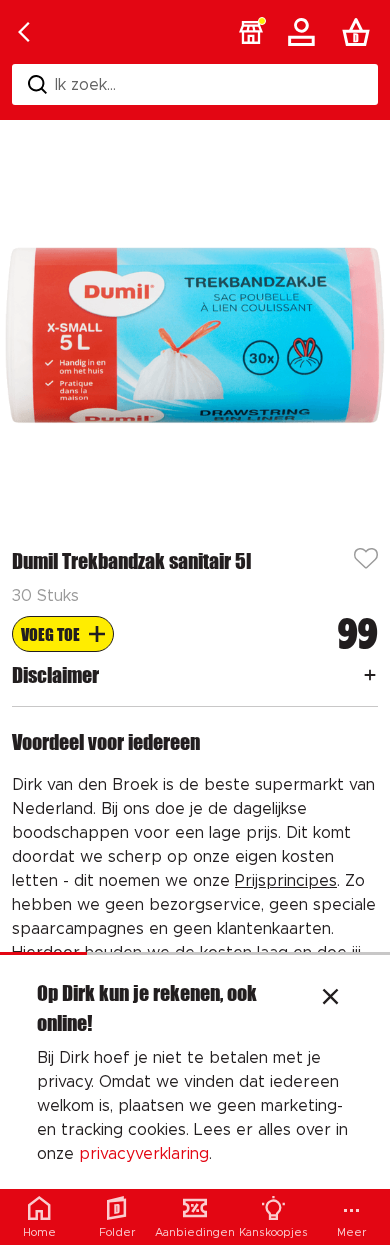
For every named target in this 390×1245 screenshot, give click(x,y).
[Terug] (24, 32)
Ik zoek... (85, 85)
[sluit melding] (330, 999)
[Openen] (370, 675)
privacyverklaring (144, 1154)
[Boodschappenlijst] (360, 32)
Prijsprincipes (286, 881)
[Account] (305, 32)
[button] (251, 32)
